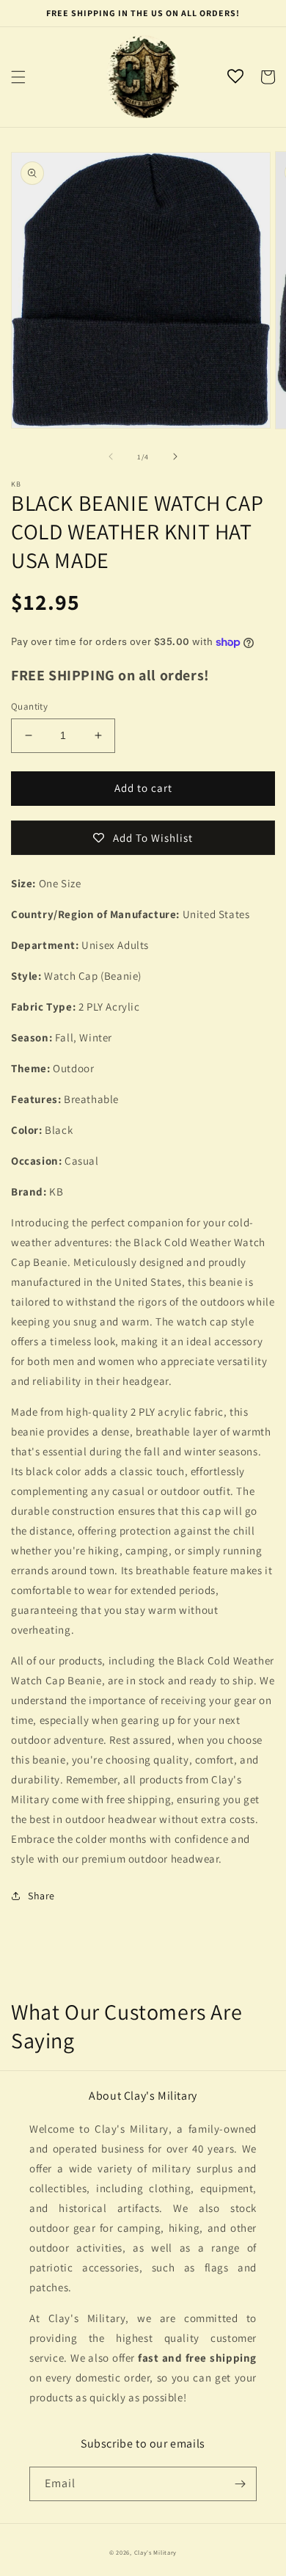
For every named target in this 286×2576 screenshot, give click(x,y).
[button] (18, 77)
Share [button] (41, 1896)
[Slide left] (111, 456)
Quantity (29, 706)
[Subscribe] (240, 2484)
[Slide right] (175, 456)
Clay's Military (156, 2552)
